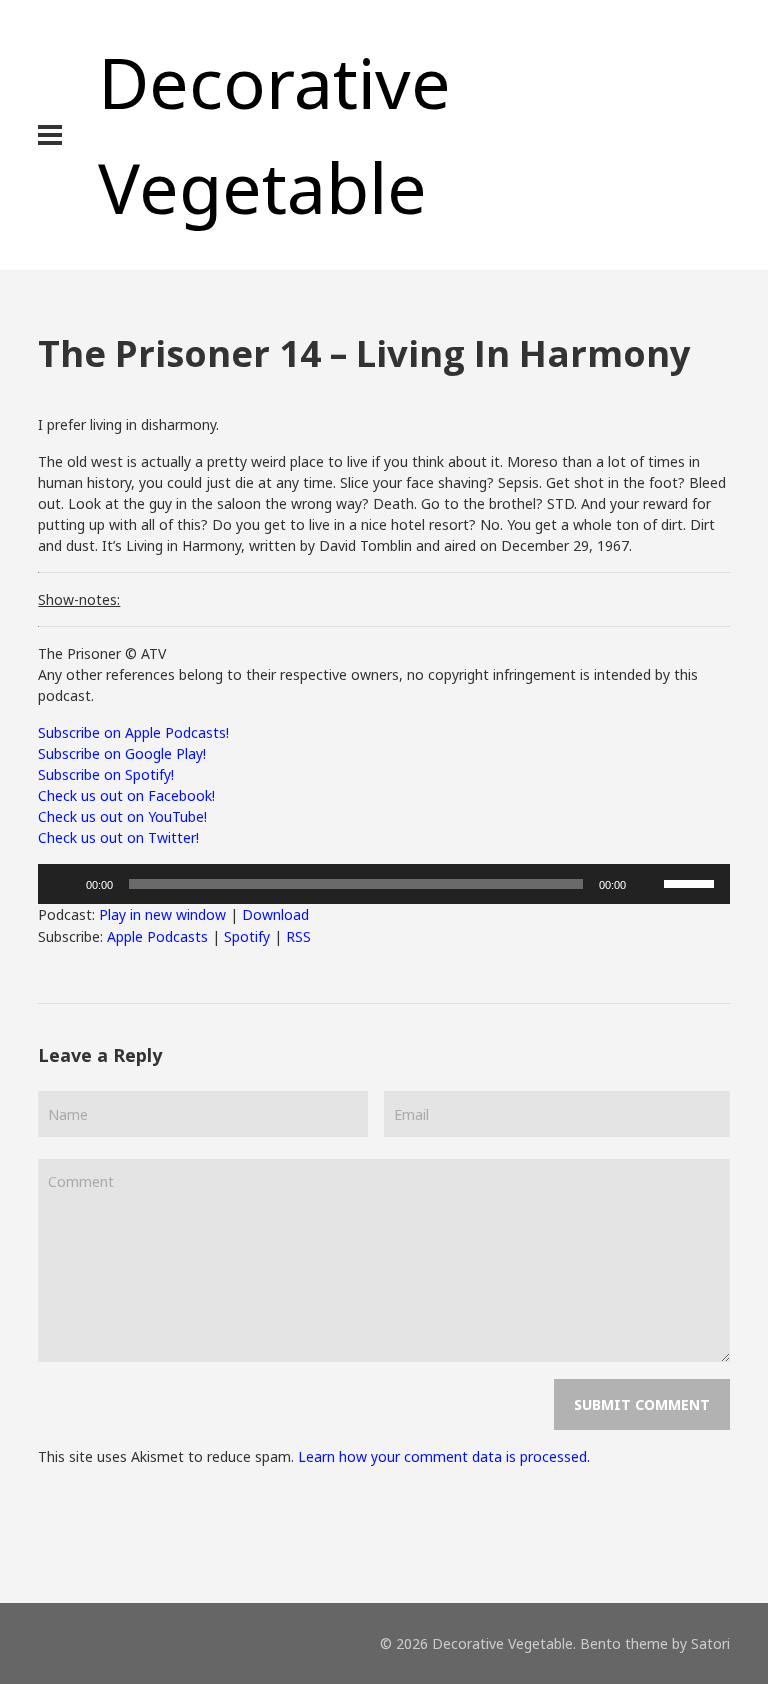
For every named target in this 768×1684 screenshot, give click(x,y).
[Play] (64, 884)
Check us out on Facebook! (126, 795)
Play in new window (162, 914)
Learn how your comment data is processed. (444, 1456)
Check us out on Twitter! (118, 837)
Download (275, 914)
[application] (383, 884)
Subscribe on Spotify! (106, 774)
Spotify (247, 936)
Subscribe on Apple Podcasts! (133, 732)
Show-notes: (79, 599)
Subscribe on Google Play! (122, 753)
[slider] (692, 882)
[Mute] (648, 884)
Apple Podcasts (157, 936)
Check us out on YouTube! (122, 816)
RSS (298, 936)
